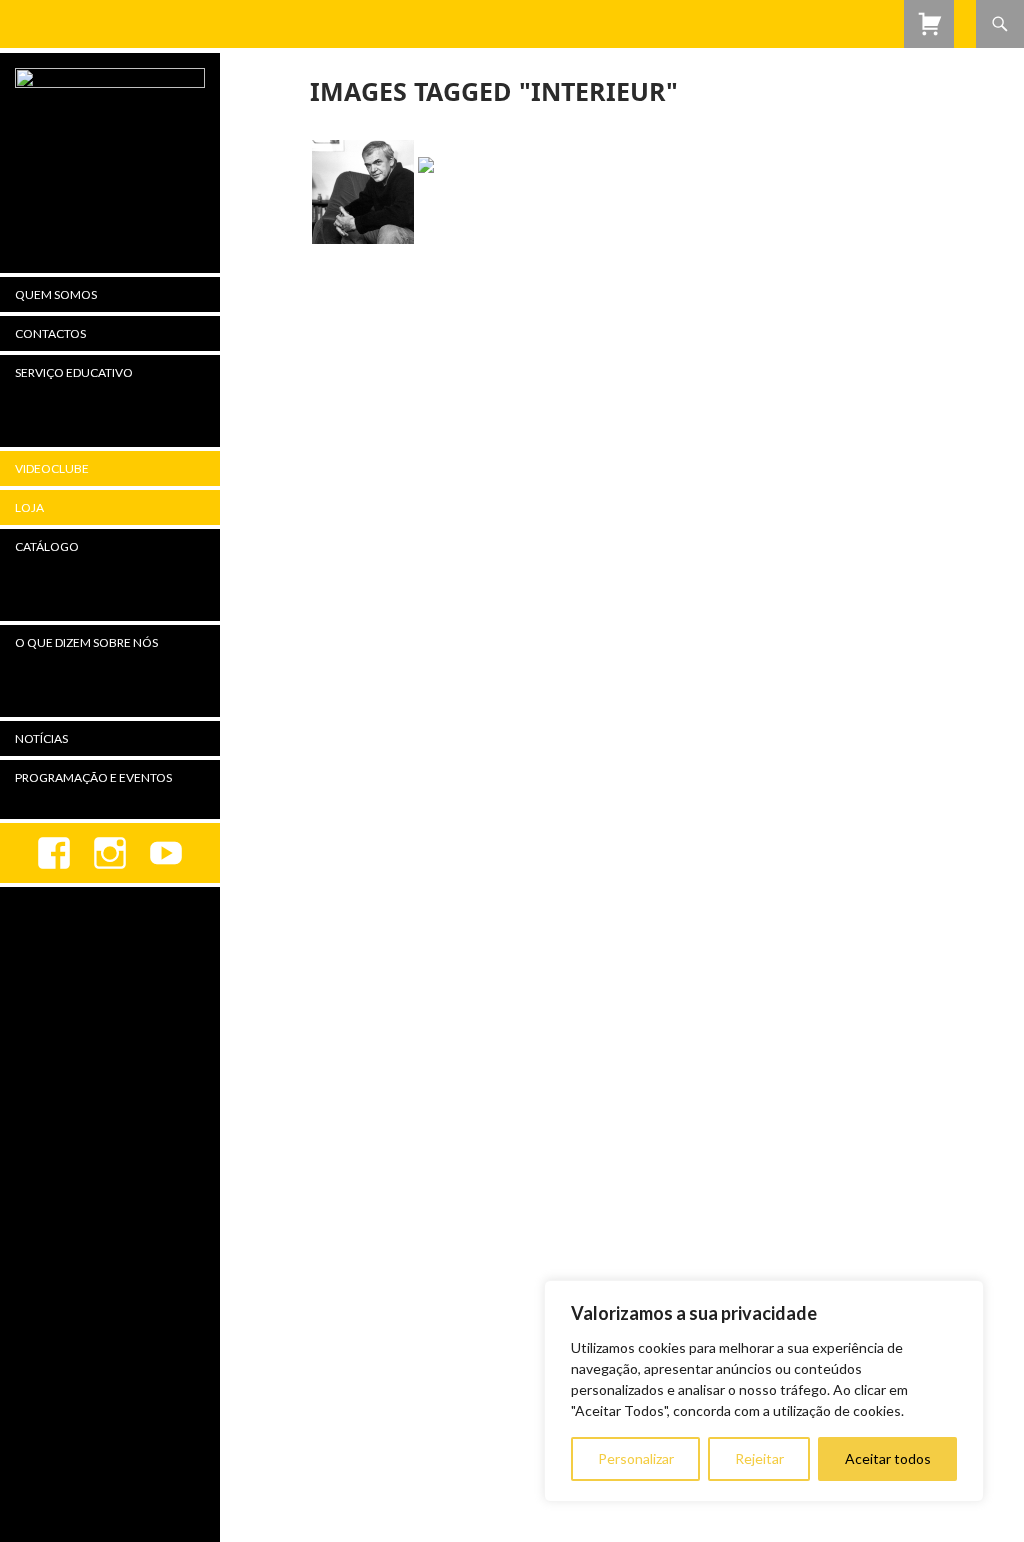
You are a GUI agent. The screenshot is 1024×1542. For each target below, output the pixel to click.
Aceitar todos (888, 1458)
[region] (764, 1391)
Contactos (50, 333)
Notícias (41, 738)
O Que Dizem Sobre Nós (86, 642)
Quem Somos (56, 294)
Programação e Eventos (93, 777)
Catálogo (47, 546)
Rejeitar (759, 1458)
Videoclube (52, 468)
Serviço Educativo (74, 372)
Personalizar (636, 1458)
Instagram (110, 853)
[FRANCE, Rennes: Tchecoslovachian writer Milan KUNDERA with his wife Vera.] (470, 192)
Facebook (54, 853)
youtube (166, 853)
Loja (29, 507)
